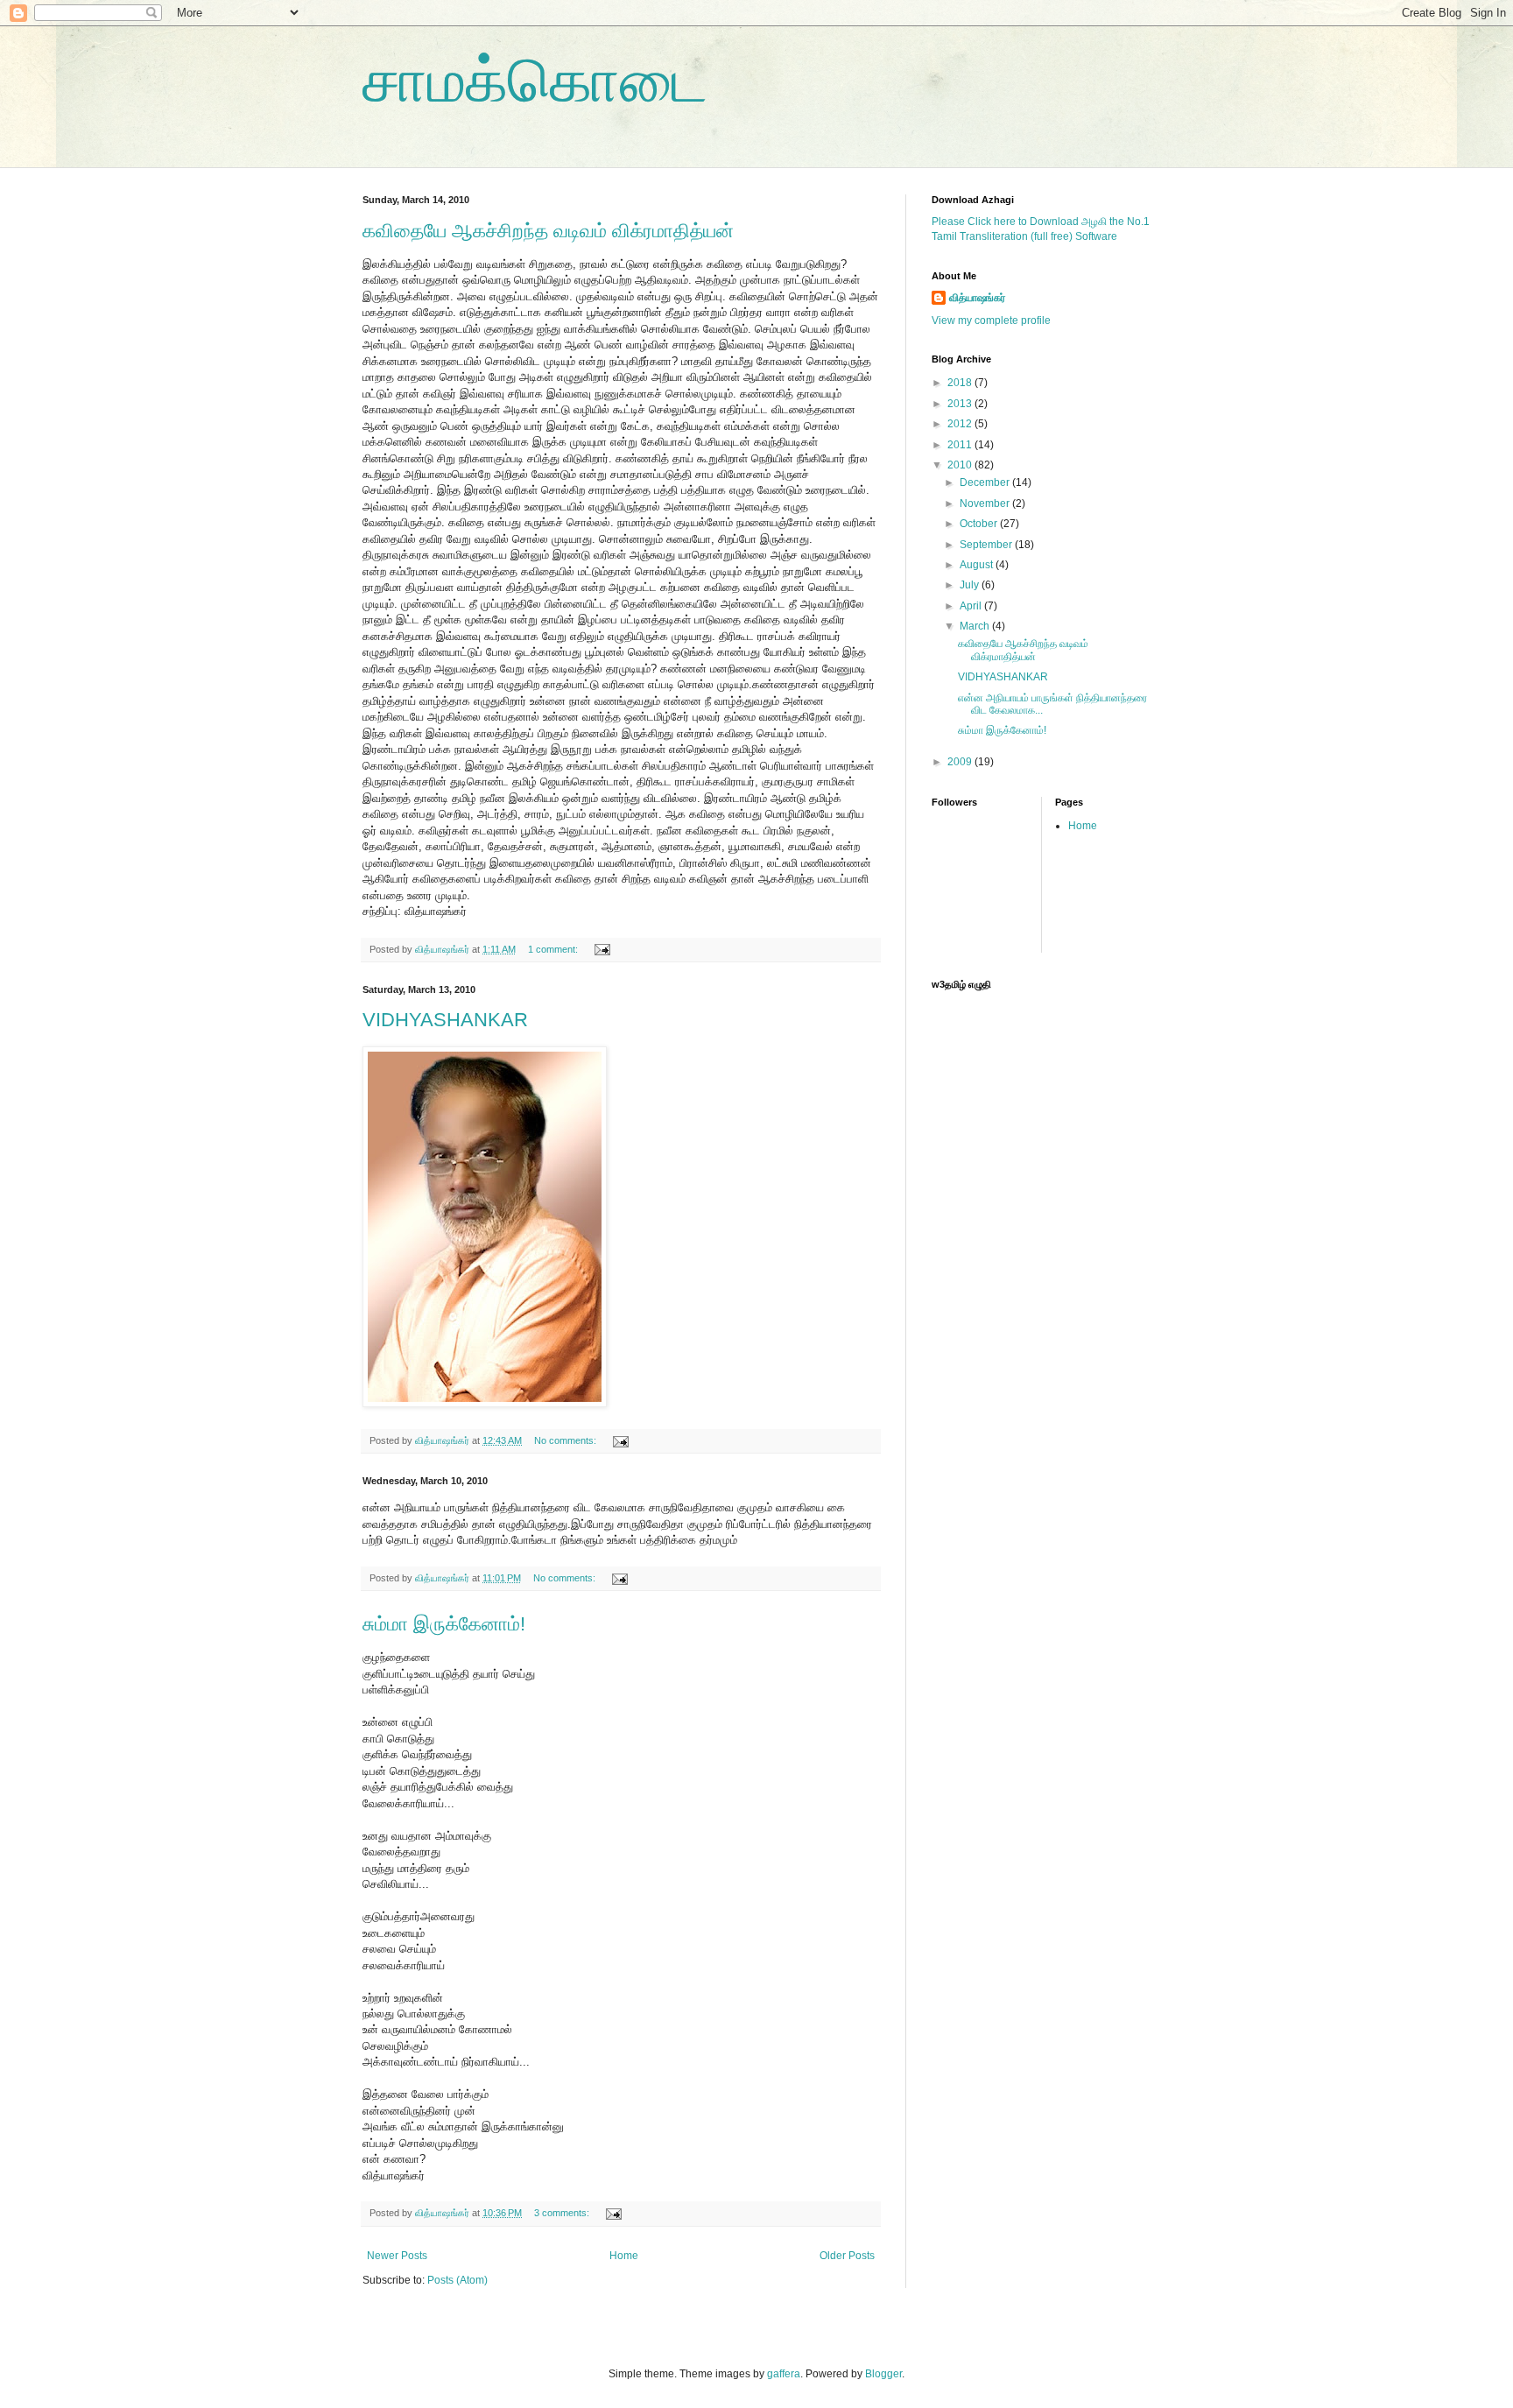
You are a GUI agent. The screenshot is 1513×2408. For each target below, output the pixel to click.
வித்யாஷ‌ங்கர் (977, 298)
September (987, 545)
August (978, 565)
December (986, 482)
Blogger (883, 2374)
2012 (961, 424)
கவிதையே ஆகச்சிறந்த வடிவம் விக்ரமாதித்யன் (548, 231)
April (972, 606)
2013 (961, 404)
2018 (961, 383)
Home (624, 2256)
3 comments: (563, 2213)
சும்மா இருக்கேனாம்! (444, 1624)
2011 (961, 445)
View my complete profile (991, 320)
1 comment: (554, 949)
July (971, 585)
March (976, 626)
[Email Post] (602, 949)
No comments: (566, 1440)
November (986, 503)
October (980, 524)
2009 (961, 762)
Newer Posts (397, 2256)
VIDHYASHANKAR (445, 1020)
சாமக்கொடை (535, 81)
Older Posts (847, 2256)
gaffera (784, 2374)
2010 (961, 465)
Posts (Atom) (457, 2280)
